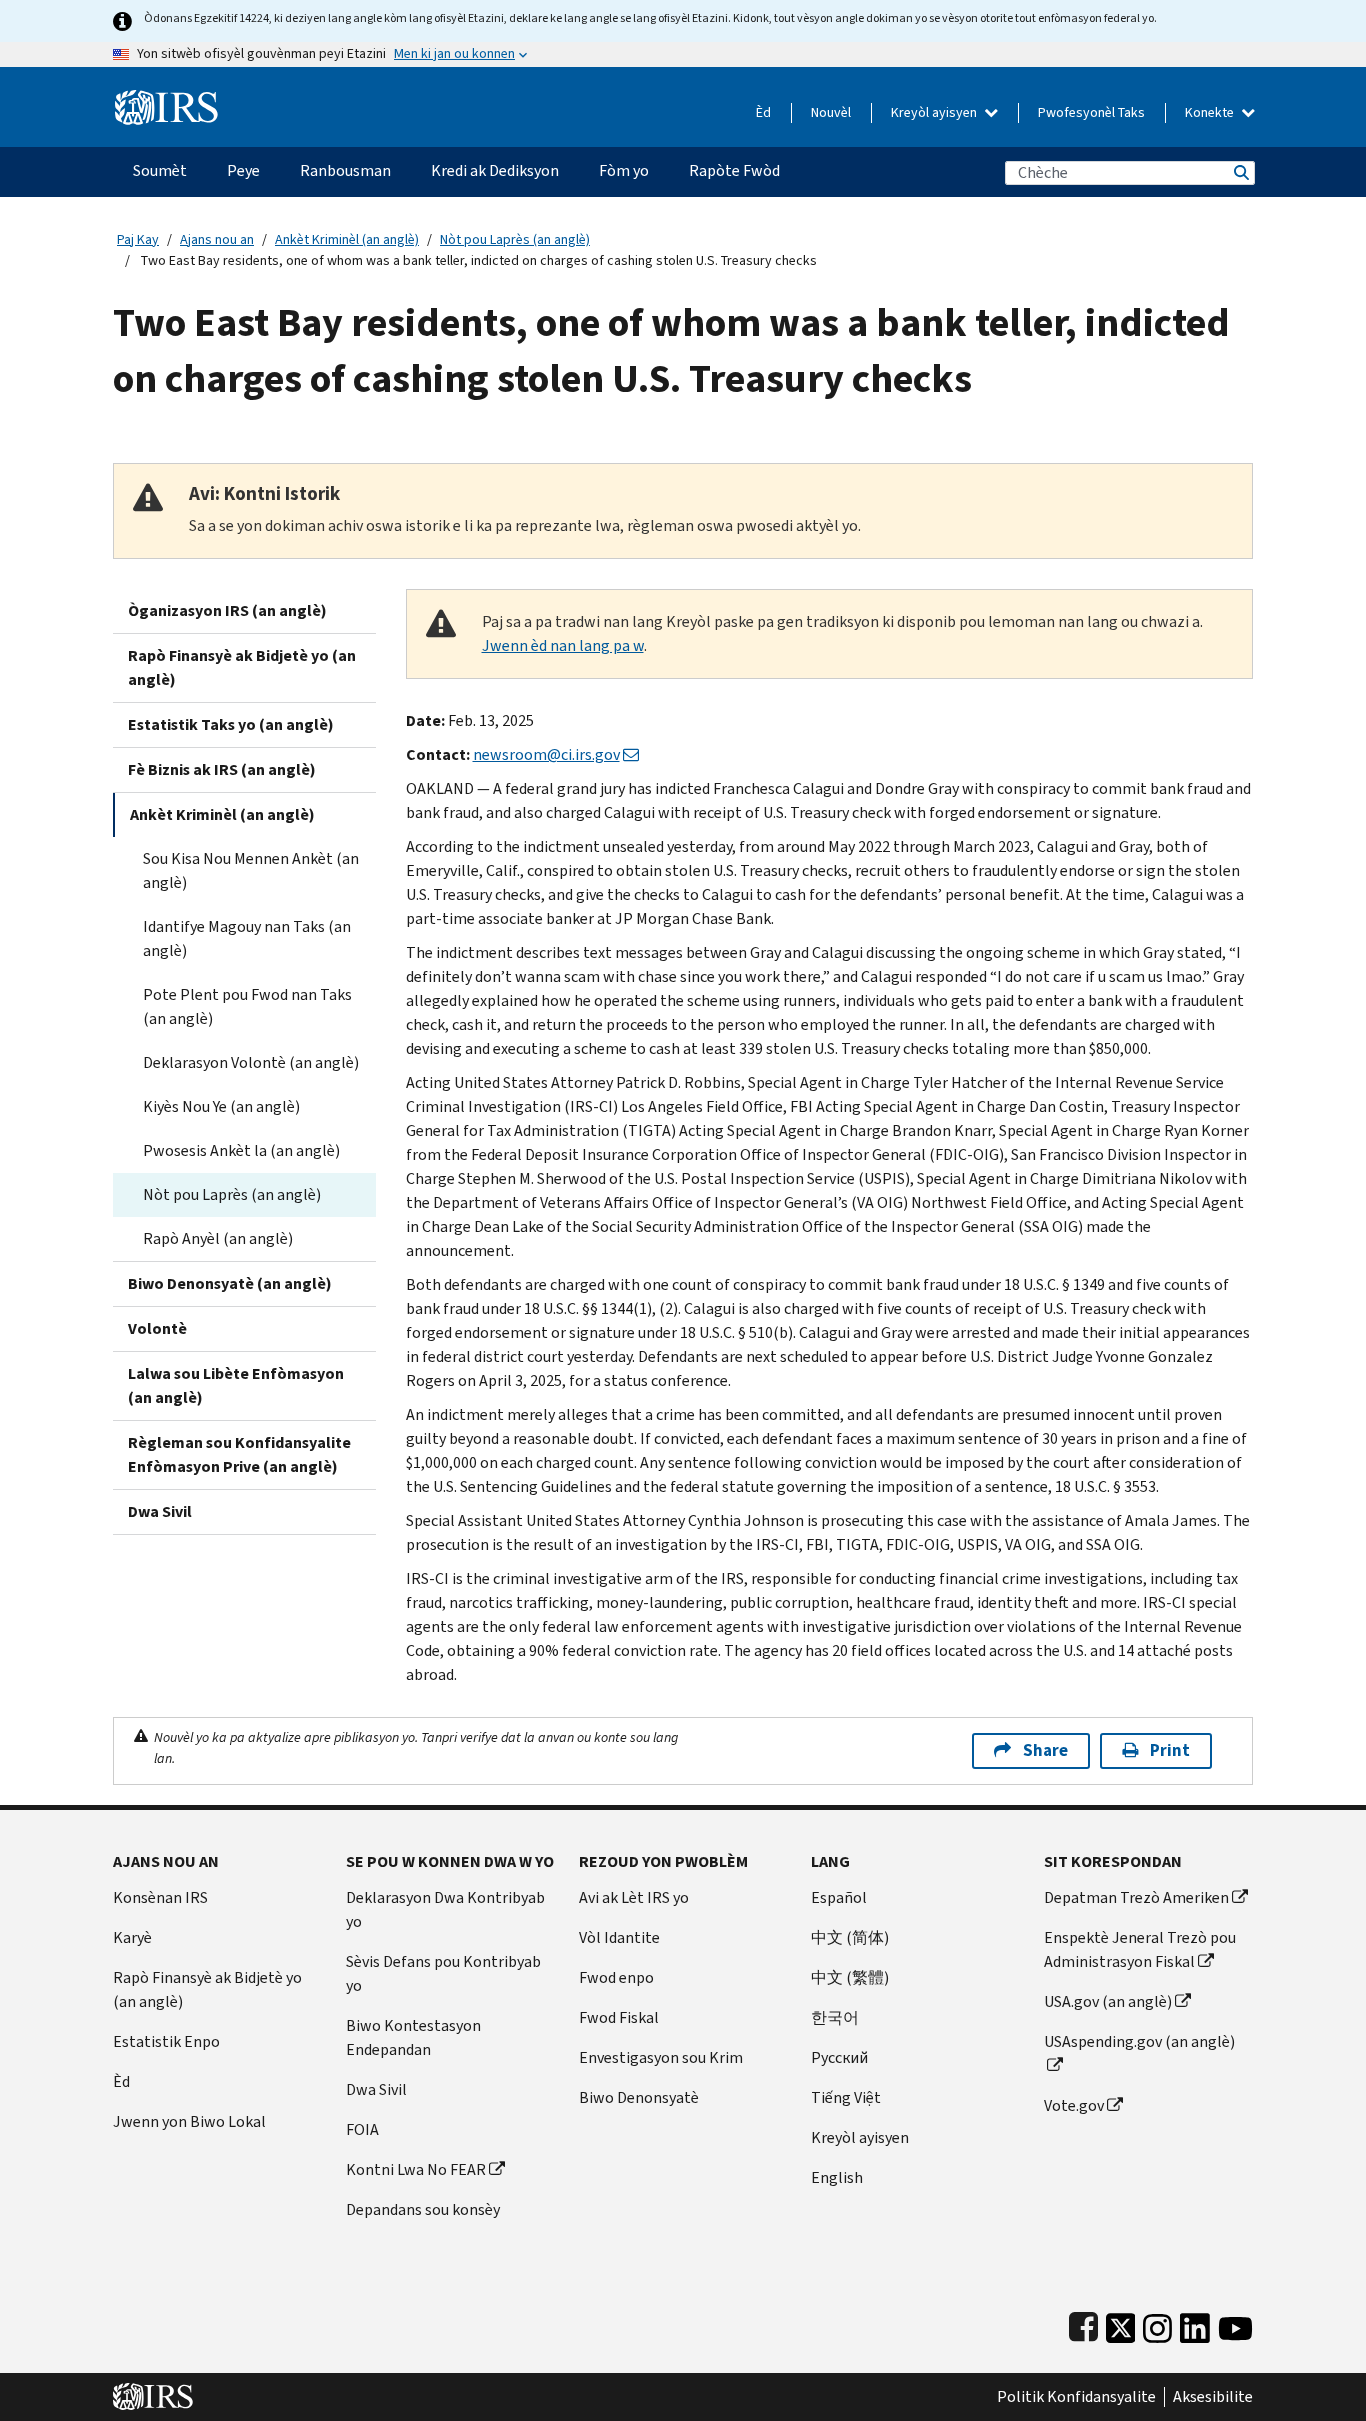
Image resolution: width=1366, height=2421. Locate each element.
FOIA (362, 2129)
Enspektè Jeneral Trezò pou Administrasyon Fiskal (1140, 1949)
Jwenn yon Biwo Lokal (189, 2121)
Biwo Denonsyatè (639, 2097)
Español (839, 1897)
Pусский (839, 2057)
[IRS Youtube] (1235, 2323)
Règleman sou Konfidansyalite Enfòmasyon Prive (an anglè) (239, 1454)
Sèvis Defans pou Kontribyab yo (443, 1973)
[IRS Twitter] (1121, 2323)
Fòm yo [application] (624, 170)
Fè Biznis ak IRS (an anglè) (222, 769)
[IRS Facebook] (1083, 2323)
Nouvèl (831, 112)
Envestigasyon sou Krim (661, 2057)
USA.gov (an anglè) (1108, 2001)
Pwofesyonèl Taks (1091, 112)
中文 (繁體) (850, 1977)
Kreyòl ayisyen (935, 112)
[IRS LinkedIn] (1195, 2323)
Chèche (1240, 172)
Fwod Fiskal (619, 2017)
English (837, 2177)
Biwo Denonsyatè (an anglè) (230, 1283)
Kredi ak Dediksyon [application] (495, 170)
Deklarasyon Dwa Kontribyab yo (445, 1909)
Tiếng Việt (846, 2097)
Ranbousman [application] (345, 170)
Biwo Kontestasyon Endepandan (413, 2037)
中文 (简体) (850, 1937)
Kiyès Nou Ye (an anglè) (221, 1106)
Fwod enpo (616, 1977)
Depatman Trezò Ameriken (1136, 1897)
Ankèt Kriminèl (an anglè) (347, 239)
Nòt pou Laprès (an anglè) (515, 239)
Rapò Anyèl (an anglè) (218, 1238)
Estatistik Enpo (166, 2041)
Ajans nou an (217, 239)
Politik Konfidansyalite (1076, 2397)
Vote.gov (1074, 2105)
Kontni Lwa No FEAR (416, 2169)
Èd (763, 112)
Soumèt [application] (160, 170)
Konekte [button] (1211, 112)
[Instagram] (1157, 2323)
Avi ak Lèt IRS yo (634, 1897)
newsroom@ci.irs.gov (546, 754)
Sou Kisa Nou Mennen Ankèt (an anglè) (251, 870)
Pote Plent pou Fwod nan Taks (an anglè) (247, 1006)
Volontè (157, 1328)
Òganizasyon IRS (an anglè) (227, 610)
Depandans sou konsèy (423, 2209)
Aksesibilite (1213, 2397)
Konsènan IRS (160, 1897)
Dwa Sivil (160, 1511)
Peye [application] (243, 170)
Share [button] (1045, 1750)
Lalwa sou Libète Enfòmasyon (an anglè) (236, 1385)
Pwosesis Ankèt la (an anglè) (241, 1150)
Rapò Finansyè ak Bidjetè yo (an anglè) (242, 667)
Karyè (132, 1937)
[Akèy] (166, 99)
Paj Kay (138, 239)
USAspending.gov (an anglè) (1139, 2041)
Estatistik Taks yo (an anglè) (231, 724)
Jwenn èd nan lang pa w (563, 645)
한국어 (835, 2017)
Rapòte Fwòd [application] (734, 170)
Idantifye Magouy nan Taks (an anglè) (247, 938)
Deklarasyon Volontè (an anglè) (251, 1062)
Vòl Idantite (619, 1937)
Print (1170, 1750)
